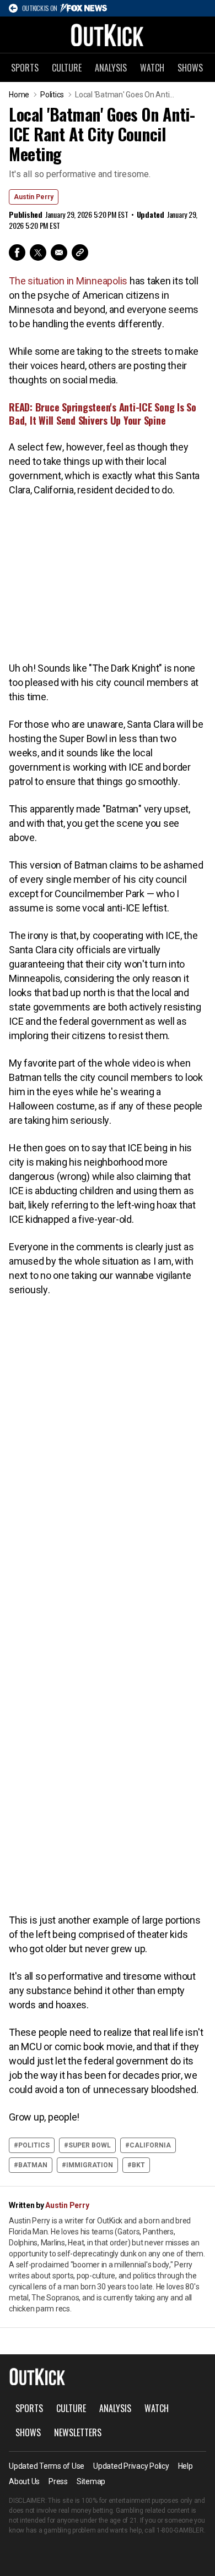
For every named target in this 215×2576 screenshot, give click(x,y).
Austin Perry (34, 197)
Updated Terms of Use (47, 2466)
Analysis (111, 68)
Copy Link (80, 252)
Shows (190, 68)
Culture (67, 68)
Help (186, 2466)
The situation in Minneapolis (68, 281)
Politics (52, 95)
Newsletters (78, 2432)
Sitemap (91, 2481)
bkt (138, 2165)
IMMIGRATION (90, 2165)
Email (59, 252)
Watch (152, 68)
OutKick (108, 35)
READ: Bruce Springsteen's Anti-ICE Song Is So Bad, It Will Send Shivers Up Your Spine (103, 414)
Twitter (38, 252)
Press (58, 2481)
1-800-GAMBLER (180, 2530)
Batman (33, 2165)
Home (19, 95)
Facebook (17, 252)
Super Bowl (90, 2145)
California (150, 2145)
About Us (24, 2481)
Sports (25, 68)
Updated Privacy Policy (131, 2466)
